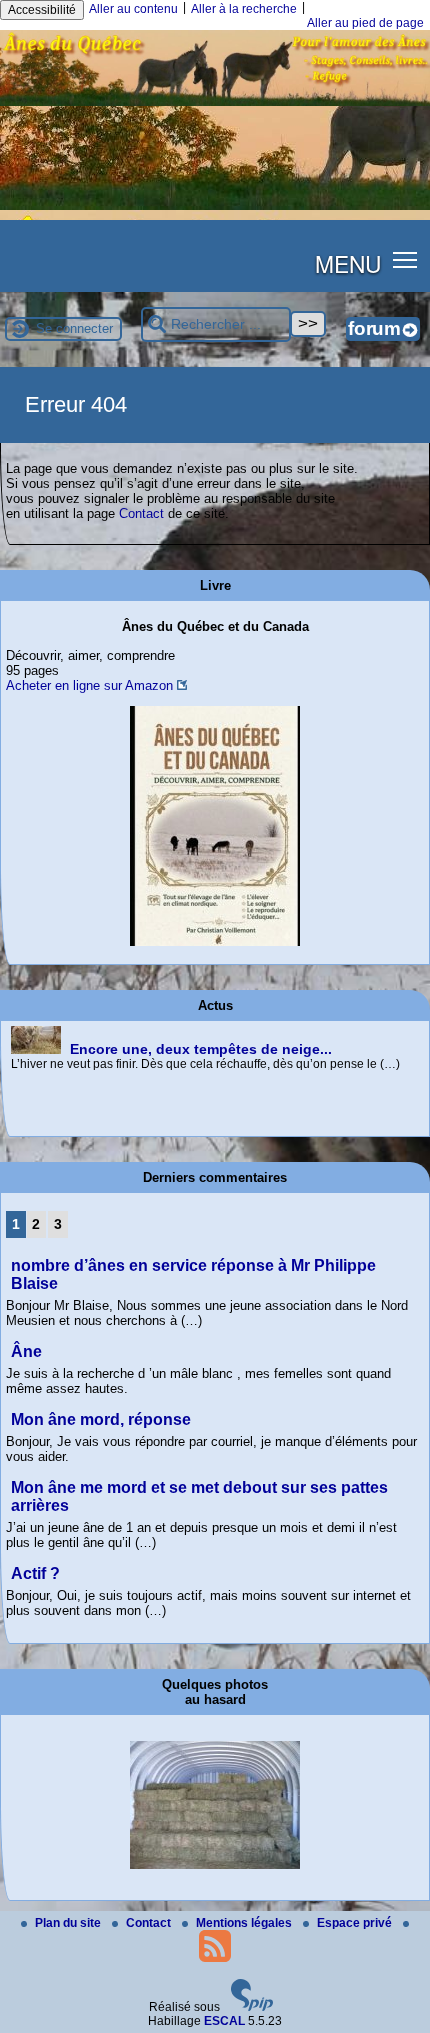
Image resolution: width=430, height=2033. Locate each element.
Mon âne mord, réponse (101, 1419)
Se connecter (74, 328)
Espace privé (356, 1923)
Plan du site (69, 1923)
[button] (405, 259)
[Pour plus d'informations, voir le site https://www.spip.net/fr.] (252, 2007)
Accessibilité (42, 10)
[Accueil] (215, 102)
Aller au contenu (133, 9)
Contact (141, 513)
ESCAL (224, 2021)
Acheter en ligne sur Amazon (89, 685)
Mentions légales (245, 1923)
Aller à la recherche (244, 9)
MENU (348, 263)
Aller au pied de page (365, 23)
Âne (26, 1351)
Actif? (35, 1573)
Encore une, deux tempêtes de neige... (201, 1049)
